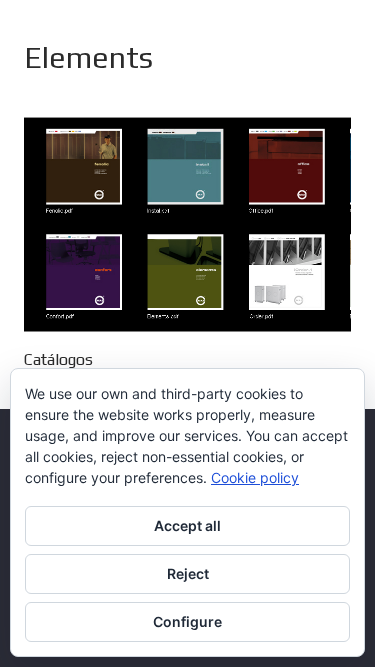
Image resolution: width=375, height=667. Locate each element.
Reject (188, 573)
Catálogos (58, 359)
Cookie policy (255, 477)
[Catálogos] (187, 225)
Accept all (187, 525)
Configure (187, 621)
